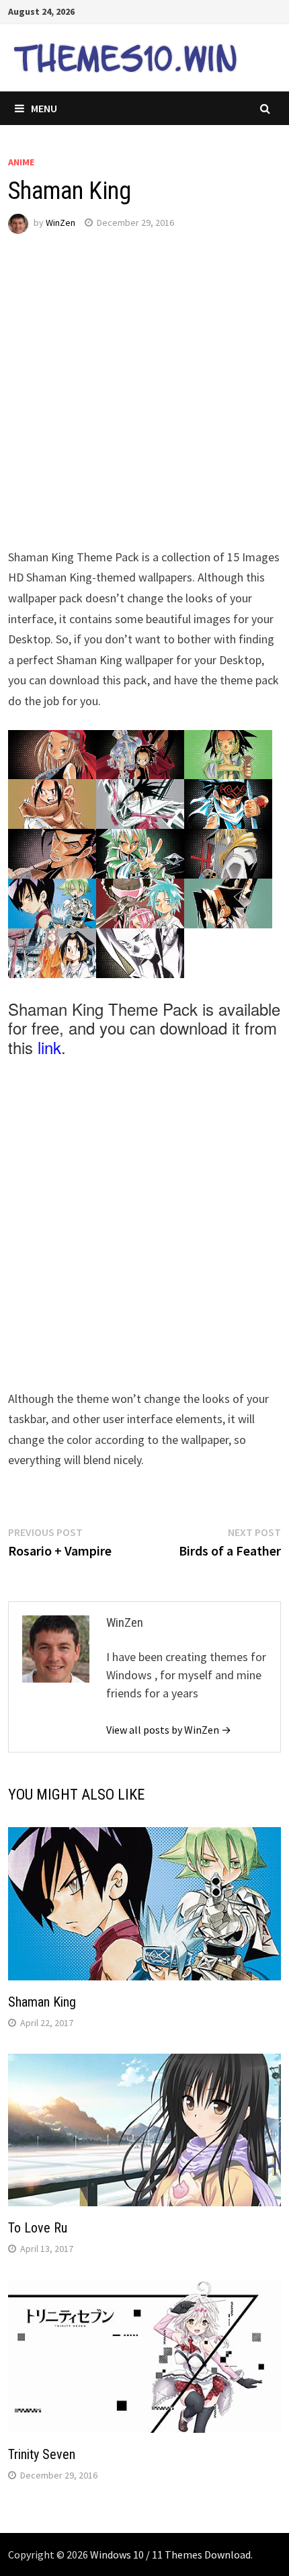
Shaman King (42, 2002)
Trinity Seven (42, 2454)
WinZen (60, 223)
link (49, 1047)
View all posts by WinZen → (169, 1730)
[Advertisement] (144, 403)
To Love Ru (38, 2228)
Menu (44, 108)
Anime (21, 162)
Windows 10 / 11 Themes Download (170, 2554)
